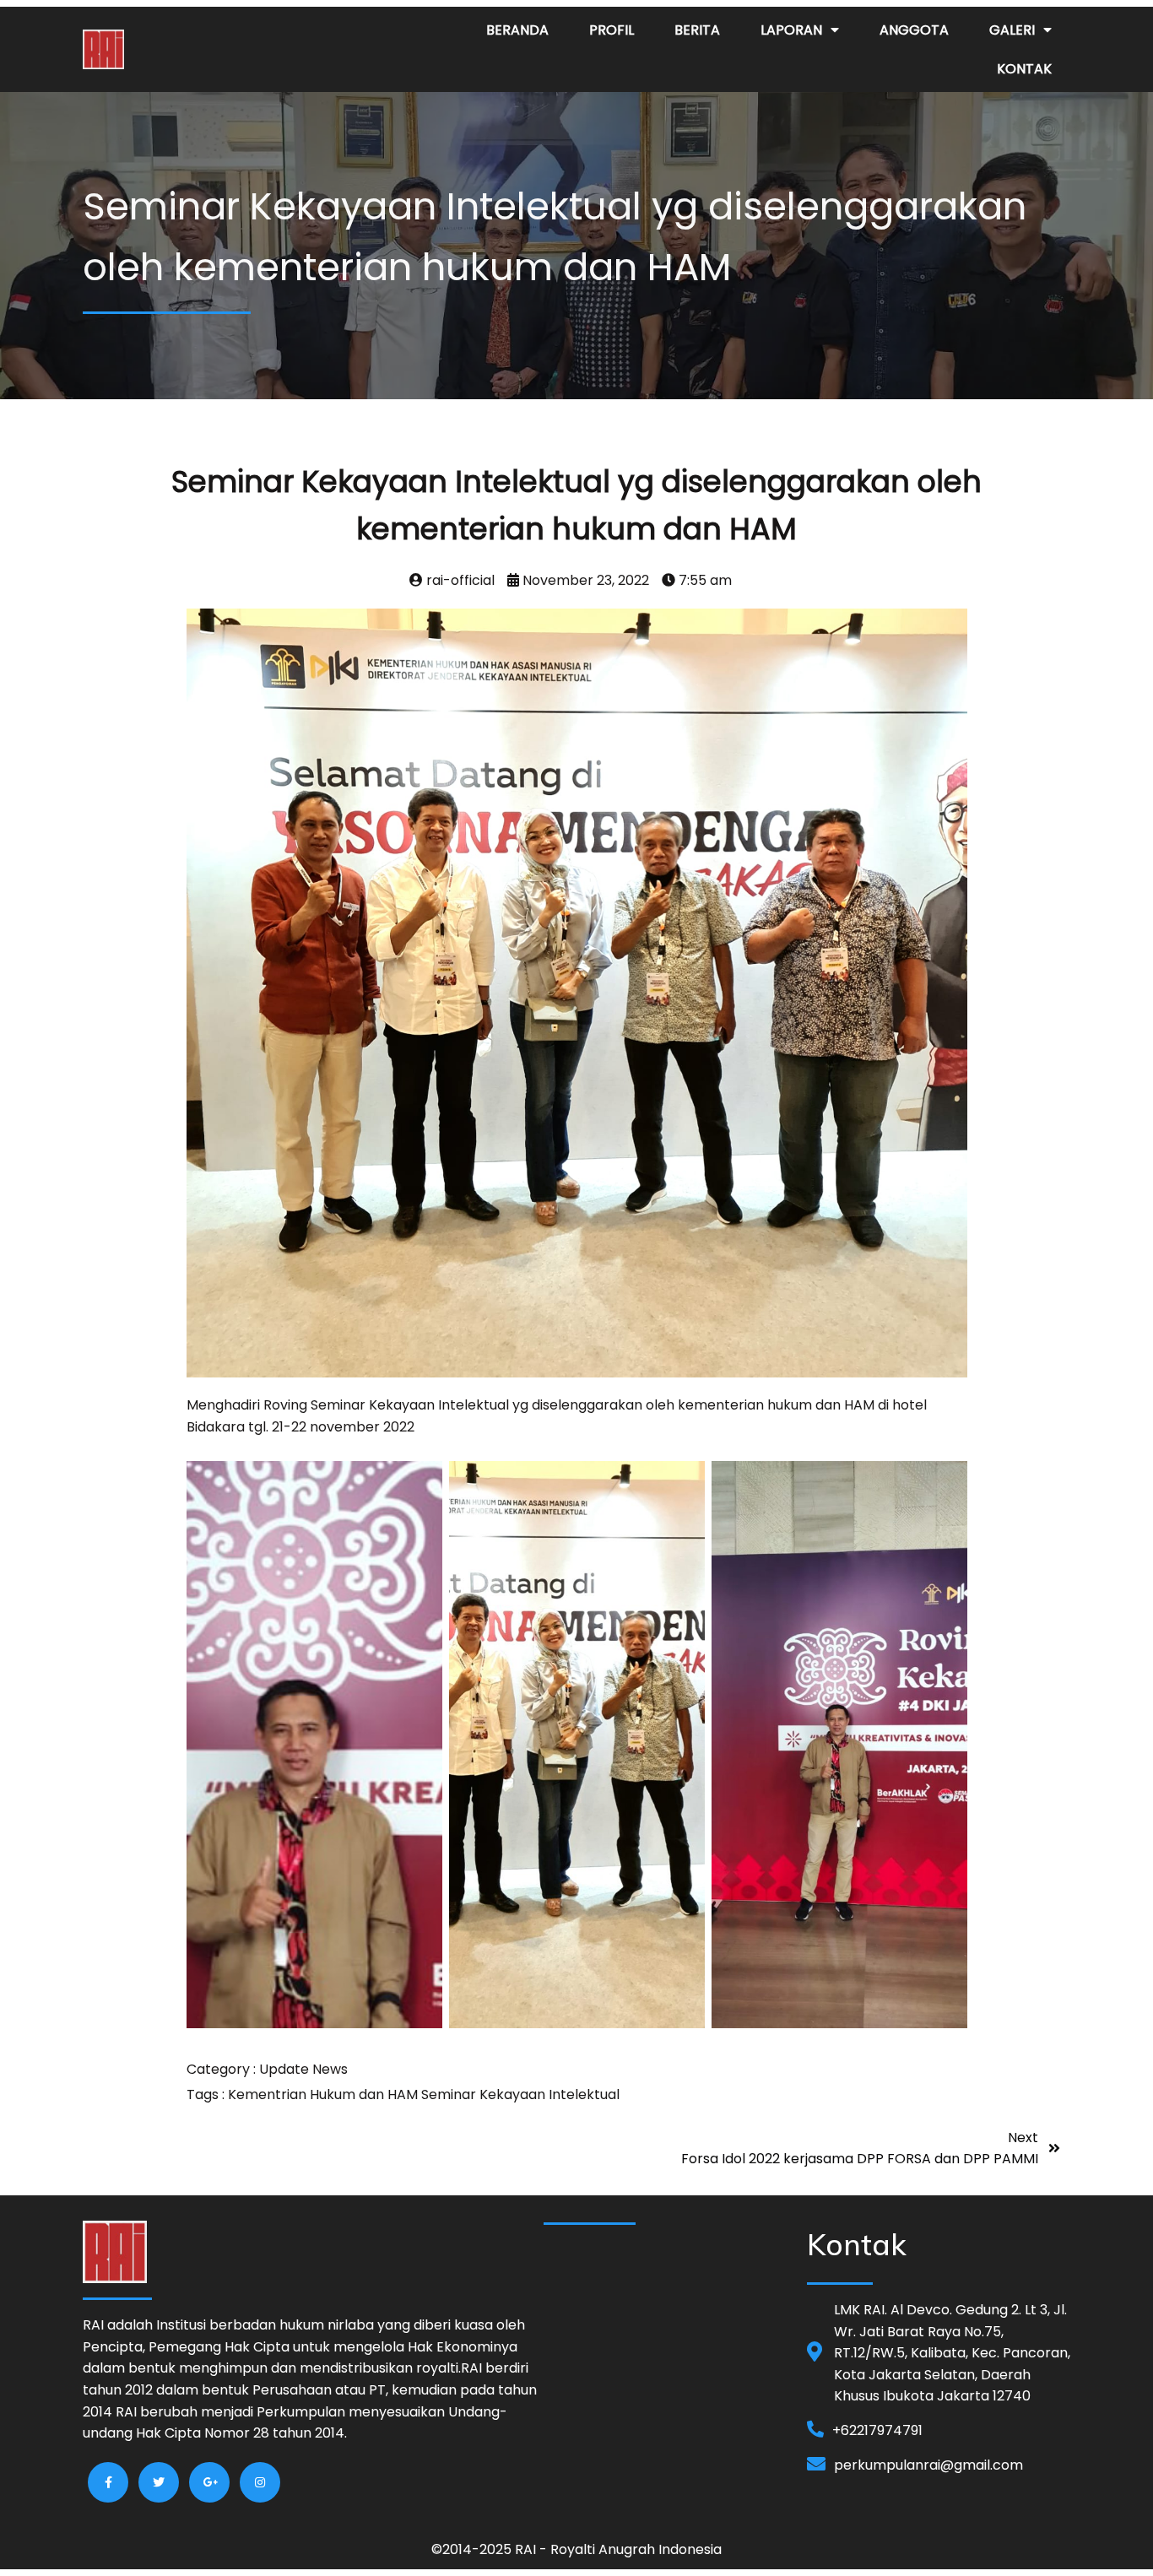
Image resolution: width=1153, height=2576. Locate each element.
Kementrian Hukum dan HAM (325, 2094)
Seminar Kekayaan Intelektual (520, 2094)
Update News (303, 2069)
